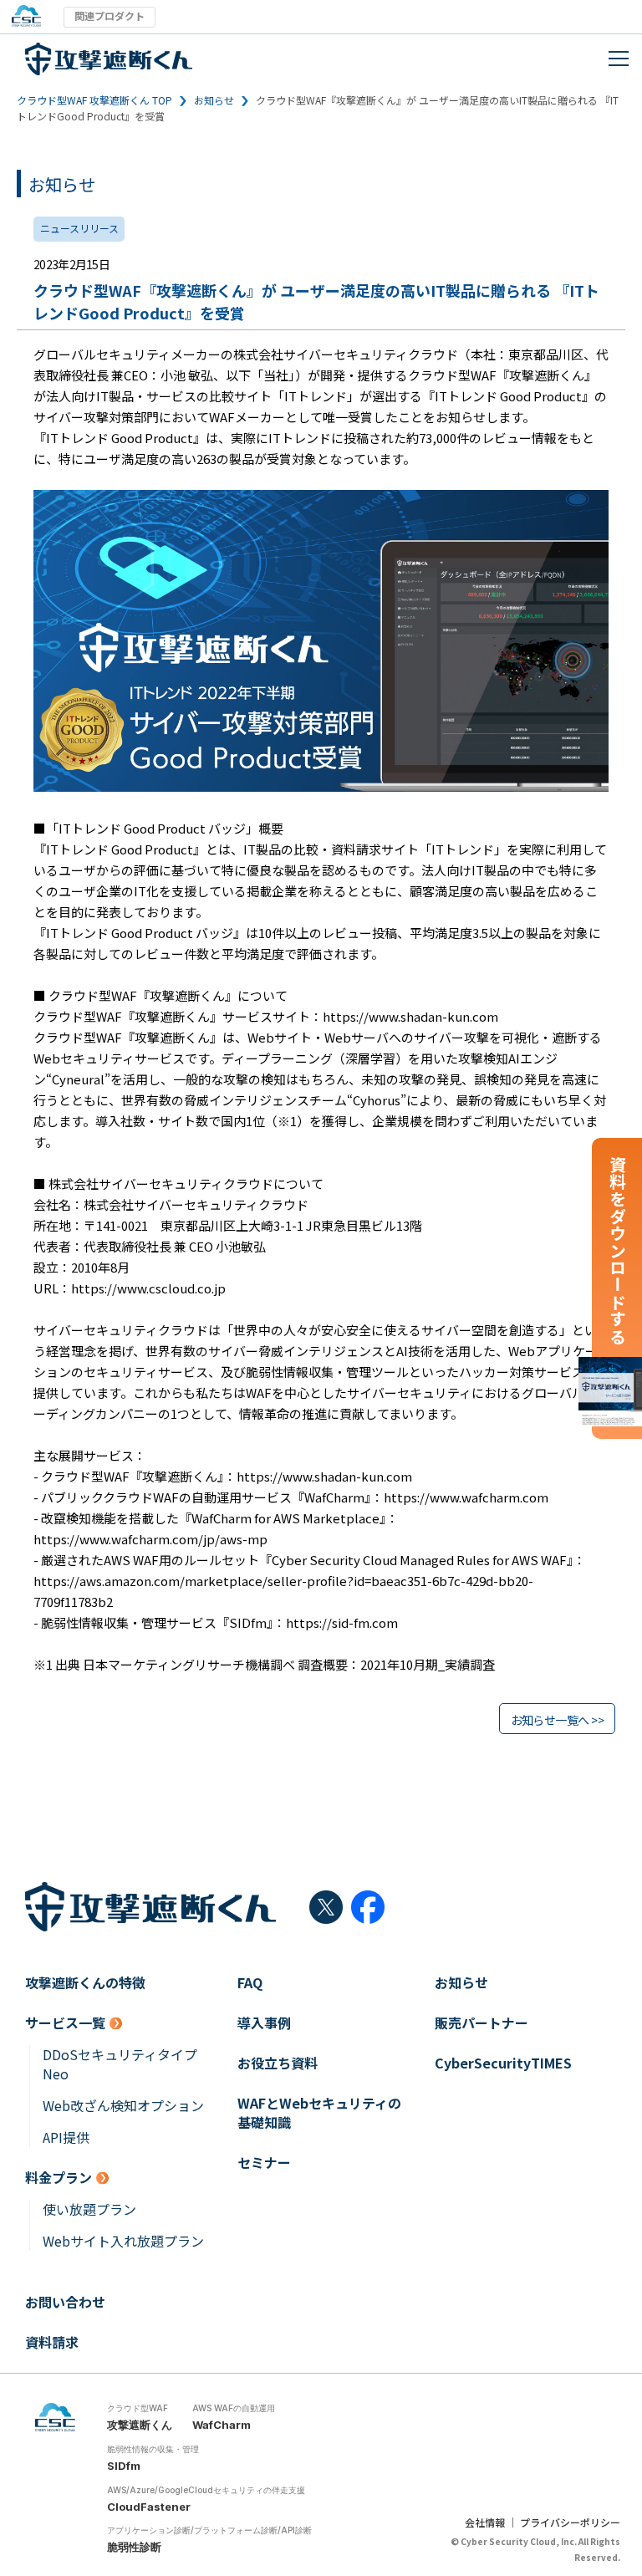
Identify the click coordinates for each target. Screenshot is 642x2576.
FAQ (250, 1983)
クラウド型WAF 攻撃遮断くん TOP (94, 100)
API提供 (66, 2137)
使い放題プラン (89, 2209)
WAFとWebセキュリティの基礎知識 (319, 2113)
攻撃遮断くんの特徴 (85, 1983)
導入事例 (264, 2023)
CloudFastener (149, 2507)
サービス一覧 (65, 2023)
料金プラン (59, 2178)
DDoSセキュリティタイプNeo (120, 2064)
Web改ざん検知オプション (123, 2106)
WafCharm (222, 2425)
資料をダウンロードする (617, 1250)
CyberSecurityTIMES (503, 2063)
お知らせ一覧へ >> (557, 1720)
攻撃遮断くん (140, 2425)
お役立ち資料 (278, 2063)
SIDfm (124, 2466)
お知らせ (214, 100)
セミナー (264, 2163)
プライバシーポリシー (570, 2522)
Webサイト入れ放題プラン (123, 2241)
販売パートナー (481, 2023)
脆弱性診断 (134, 2547)
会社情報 (485, 2522)
